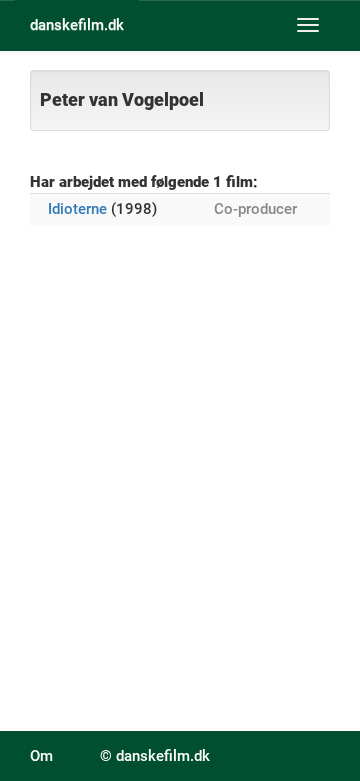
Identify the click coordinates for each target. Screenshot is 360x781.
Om (41, 756)
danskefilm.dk (77, 25)
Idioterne (77, 209)
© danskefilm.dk (155, 756)
